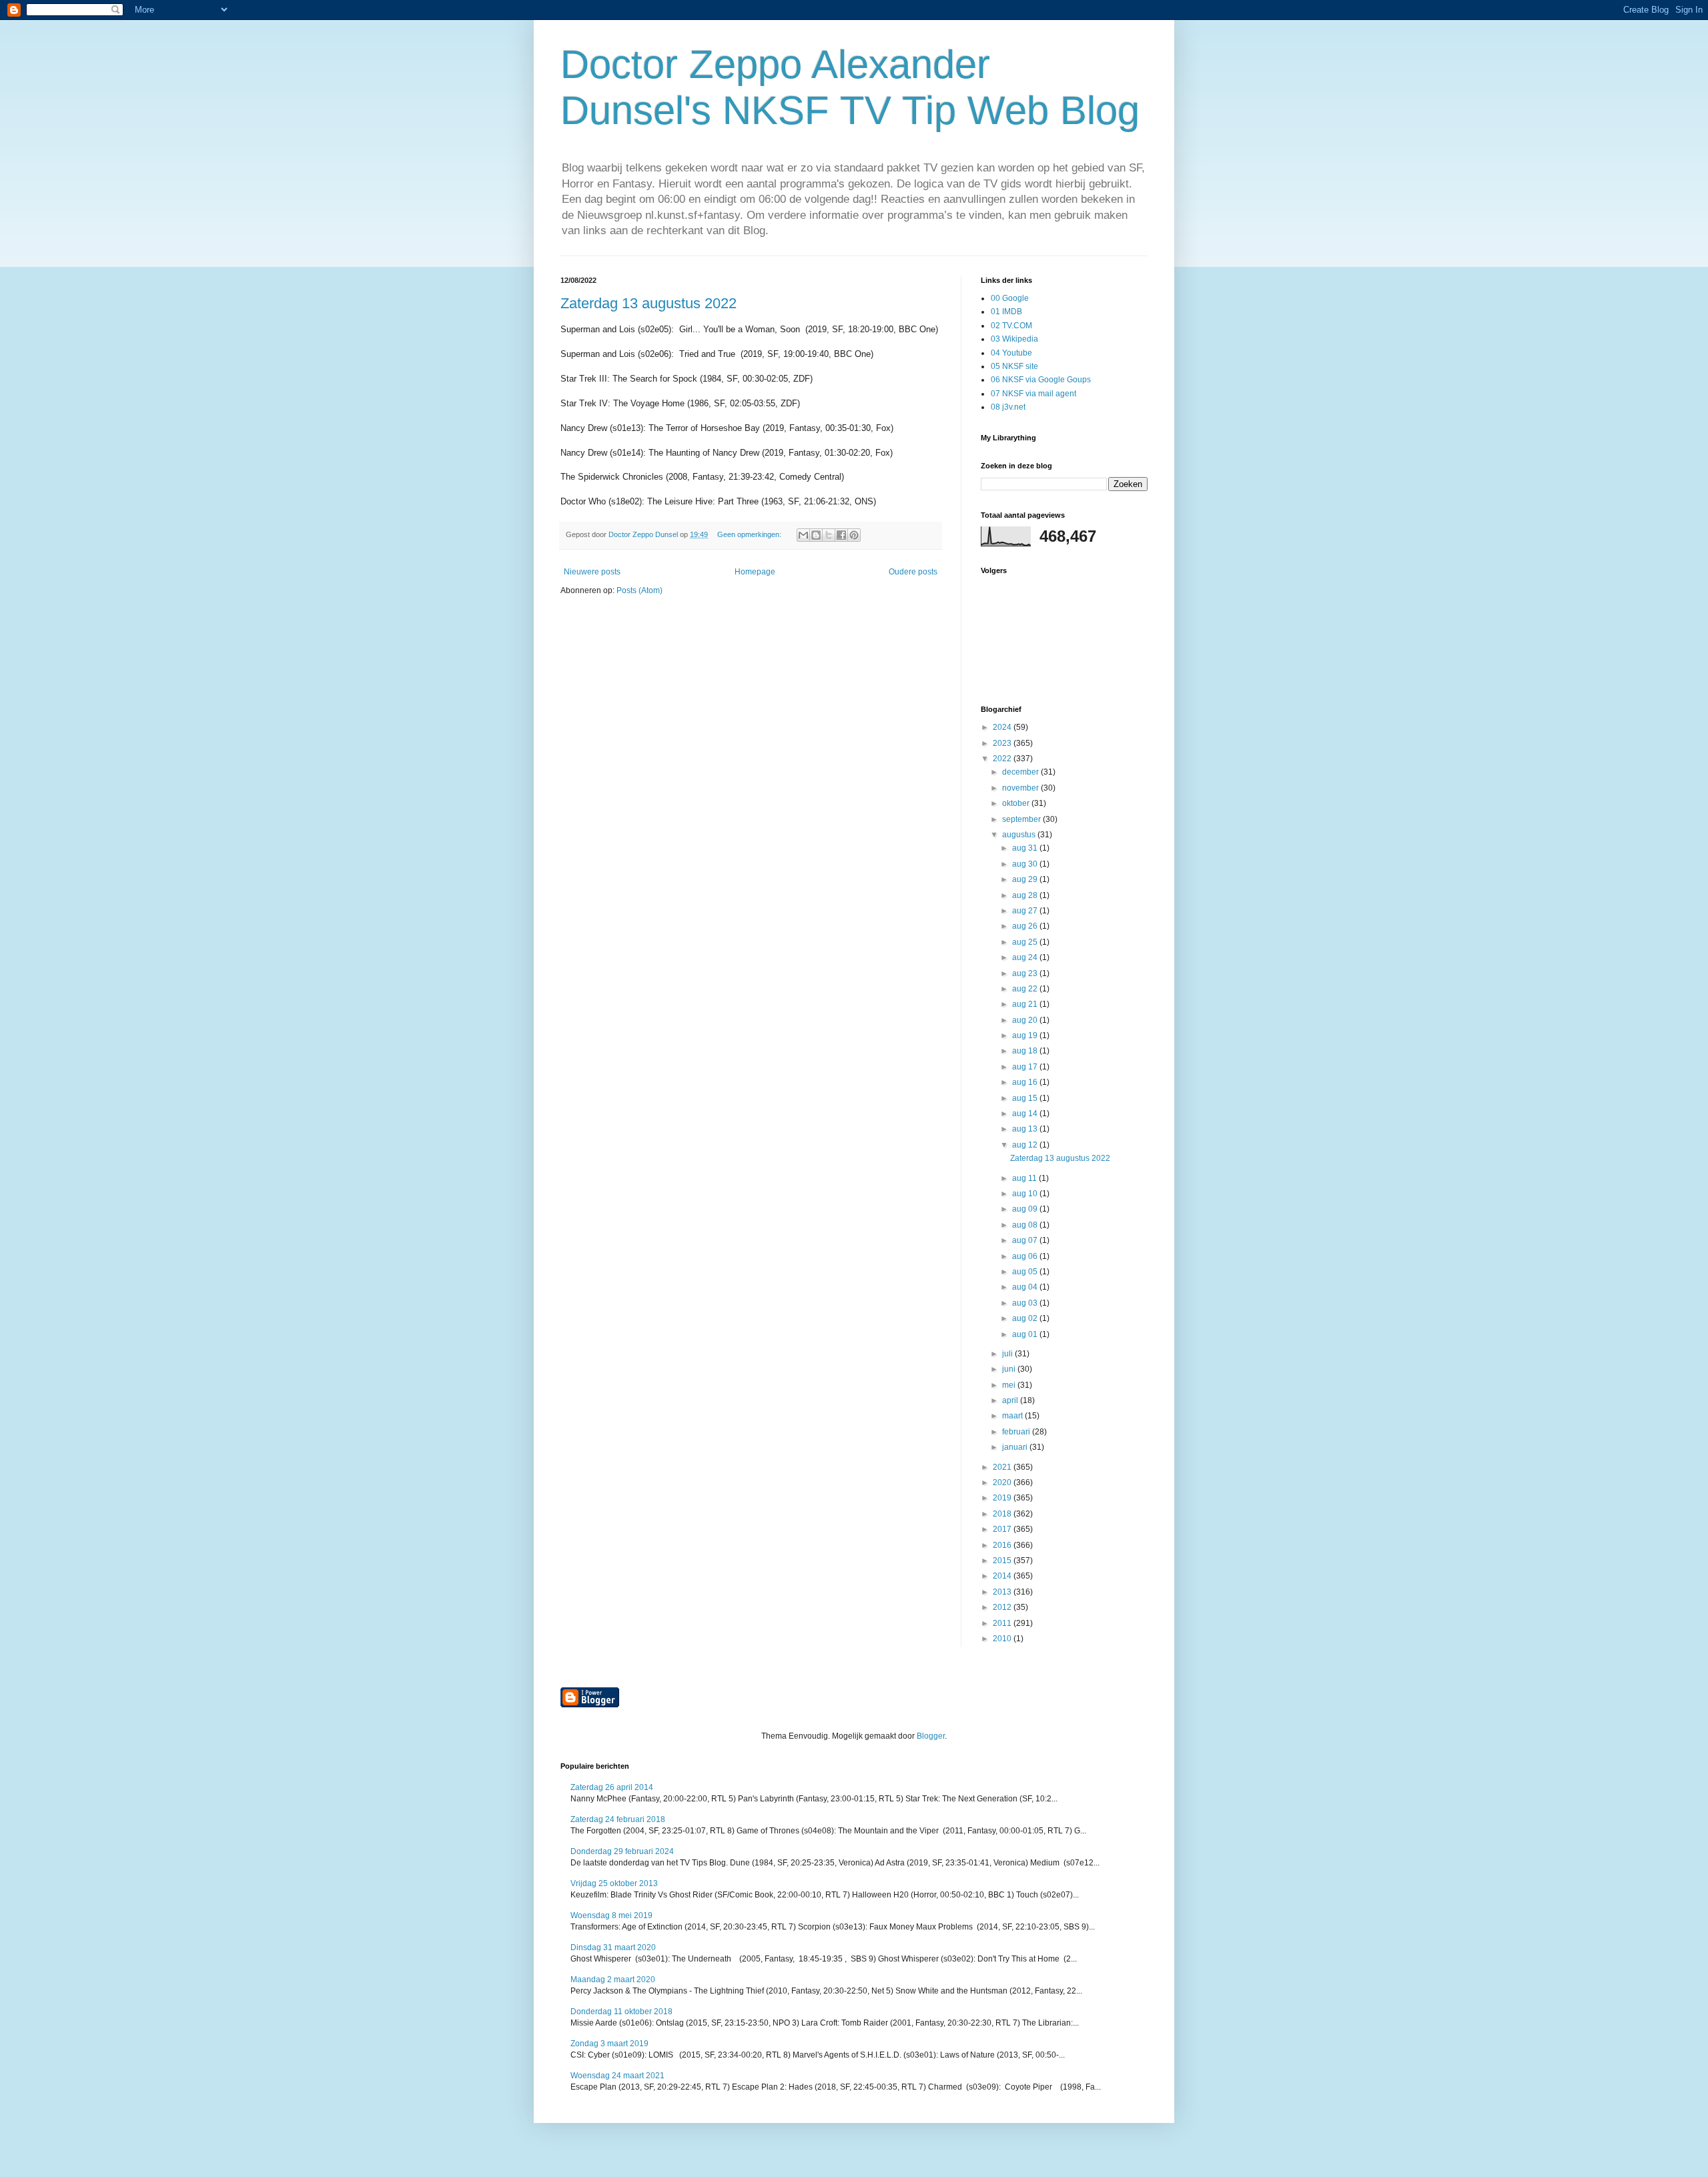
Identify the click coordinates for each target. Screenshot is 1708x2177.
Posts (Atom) (639, 590)
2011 (1003, 1623)
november (1021, 788)
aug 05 (1026, 1272)
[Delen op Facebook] (841, 535)
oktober (1017, 803)
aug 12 (1026, 1145)
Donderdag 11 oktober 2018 (621, 2012)
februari (1017, 1432)
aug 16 (1026, 1082)
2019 (1003, 1498)
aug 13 (1026, 1129)
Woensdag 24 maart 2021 (617, 2076)
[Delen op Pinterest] (854, 535)
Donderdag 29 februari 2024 (622, 1851)
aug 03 (1026, 1303)
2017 (1003, 1529)
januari (1016, 1447)
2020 (1003, 1482)
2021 (1003, 1467)
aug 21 (1026, 1004)
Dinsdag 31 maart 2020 (613, 1947)
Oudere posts (913, 572)
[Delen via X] (829, 535)
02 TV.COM (1011, 326)
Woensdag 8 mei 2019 (611, 1915)
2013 (1003, 1592)
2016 (1003, 1545)
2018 (1003, 1514)
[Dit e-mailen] (803, 535)
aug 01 (1026, 1334)
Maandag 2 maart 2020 (613, 1980)
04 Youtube (1011, 353)
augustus (1020, 835)
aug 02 (1026, 1318)
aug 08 (1026, 1225)
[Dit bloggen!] (816, 535)
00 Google (1010, 298)
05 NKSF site (1014, 366)
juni (1010, 1369)
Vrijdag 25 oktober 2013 (614, 1883)
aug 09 (1026, 1209)
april (1011, 1400)
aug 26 (1026, 926)
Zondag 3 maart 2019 (609, 2044)
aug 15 (1026, 1098)
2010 (1003, 1639)
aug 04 (1026, 1287)
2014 (1003, 1576)
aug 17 (1026, 1067)
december (1021, 772)
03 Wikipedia (1014, 339)
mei (1010, 1385)
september (1022, 819)
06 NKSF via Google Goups (1041, 380)
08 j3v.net (1008, 407)
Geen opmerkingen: (750, 534)
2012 (1003, 1607)
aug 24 (1026, 957)
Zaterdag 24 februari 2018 (618, 1819)
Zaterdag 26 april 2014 (612, 1787)
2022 (1003, 759)
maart (1013, 1416)
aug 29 (1026, 879)
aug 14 (1026, 1114)
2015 (1003, 1561)
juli (1008, 1354)
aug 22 (1026, 989)
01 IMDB (1006, 312)
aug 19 (1026, 1035)
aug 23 (1026, 973)
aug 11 (1025, 1178)
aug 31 (1026, 848)
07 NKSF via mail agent (1033, 394)
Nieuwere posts (592, 572)
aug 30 (1026, 864)
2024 (1003, 727)
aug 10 (1026, 1194)
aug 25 (1026, 942)
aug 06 (1026, 1256)
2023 (1003, 743)
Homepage (755, 572)
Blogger (931, 1736)
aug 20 (1026, 1020)
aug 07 (1026, 1240)
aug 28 (1026, 895)
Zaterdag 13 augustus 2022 (649, 303)
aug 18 (1026, 1051)
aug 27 (1026, 911)
